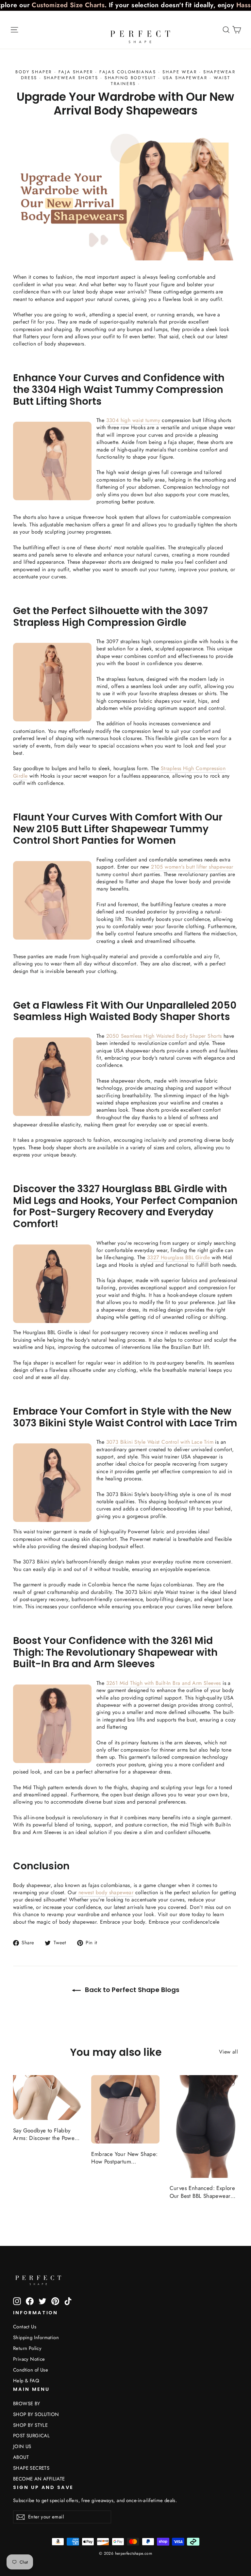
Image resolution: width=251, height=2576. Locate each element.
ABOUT (21, 2457)
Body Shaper (34, 72)
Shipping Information (36, 2338)
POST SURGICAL (31, 2436)
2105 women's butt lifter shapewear (192, 867)
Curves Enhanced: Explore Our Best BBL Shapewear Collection (202, 2192)
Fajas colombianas (128, 72)
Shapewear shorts (71, 78)
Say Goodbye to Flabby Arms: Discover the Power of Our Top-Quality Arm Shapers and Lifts (45, 2135)
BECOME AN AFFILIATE (39, 2479)
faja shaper (76, 72)
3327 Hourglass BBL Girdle (179, 1257)
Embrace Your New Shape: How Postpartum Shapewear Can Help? (124, 2158)
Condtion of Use (31, 2370)
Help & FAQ (26, 2381)
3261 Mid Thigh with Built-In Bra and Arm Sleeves (164, 1683)
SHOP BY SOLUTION (36, 2414)
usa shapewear (185, 78)
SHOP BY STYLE (30, 2425)
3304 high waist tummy (133, 420)
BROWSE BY (27, 2404)
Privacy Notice (29, 2359)
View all (228, 2052)
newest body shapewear (106, 1892)
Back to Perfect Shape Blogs (131, 1990)
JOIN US (22, 2446)
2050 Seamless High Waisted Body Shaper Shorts (164, 1036)
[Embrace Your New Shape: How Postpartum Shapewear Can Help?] (125, 2109)
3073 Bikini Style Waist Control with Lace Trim (160, 1442)
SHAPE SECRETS (31, 2468)
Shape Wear (180, 72)
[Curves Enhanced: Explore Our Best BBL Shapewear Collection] (204, 2126)
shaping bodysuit (130, 78)
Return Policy (27, 2348)
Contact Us (25, 2327)
